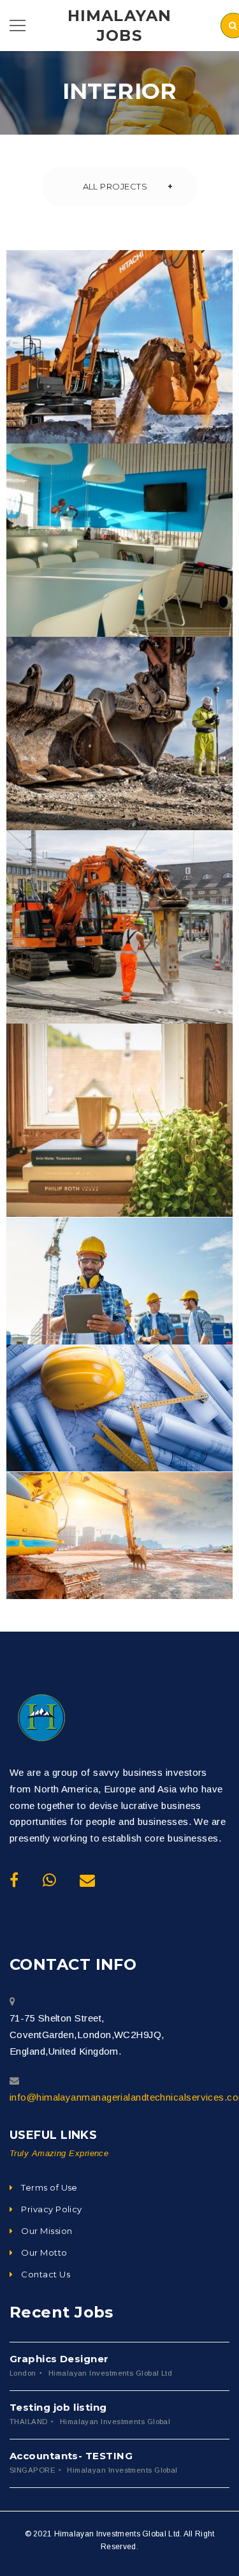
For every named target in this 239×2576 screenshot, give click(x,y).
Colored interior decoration (119, 368)
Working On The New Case (119, 948)
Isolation (146, 592)
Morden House (119, 1558)
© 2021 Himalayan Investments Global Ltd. (104, 2534)
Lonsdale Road (119, 1430)
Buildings (92, 390)
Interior (153, 390)
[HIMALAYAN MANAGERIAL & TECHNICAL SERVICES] (41, 1718)
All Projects (115, 186)
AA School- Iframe (119, 755)
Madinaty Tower (119, 1303)
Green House (119, 1142)
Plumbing (147, 777)
